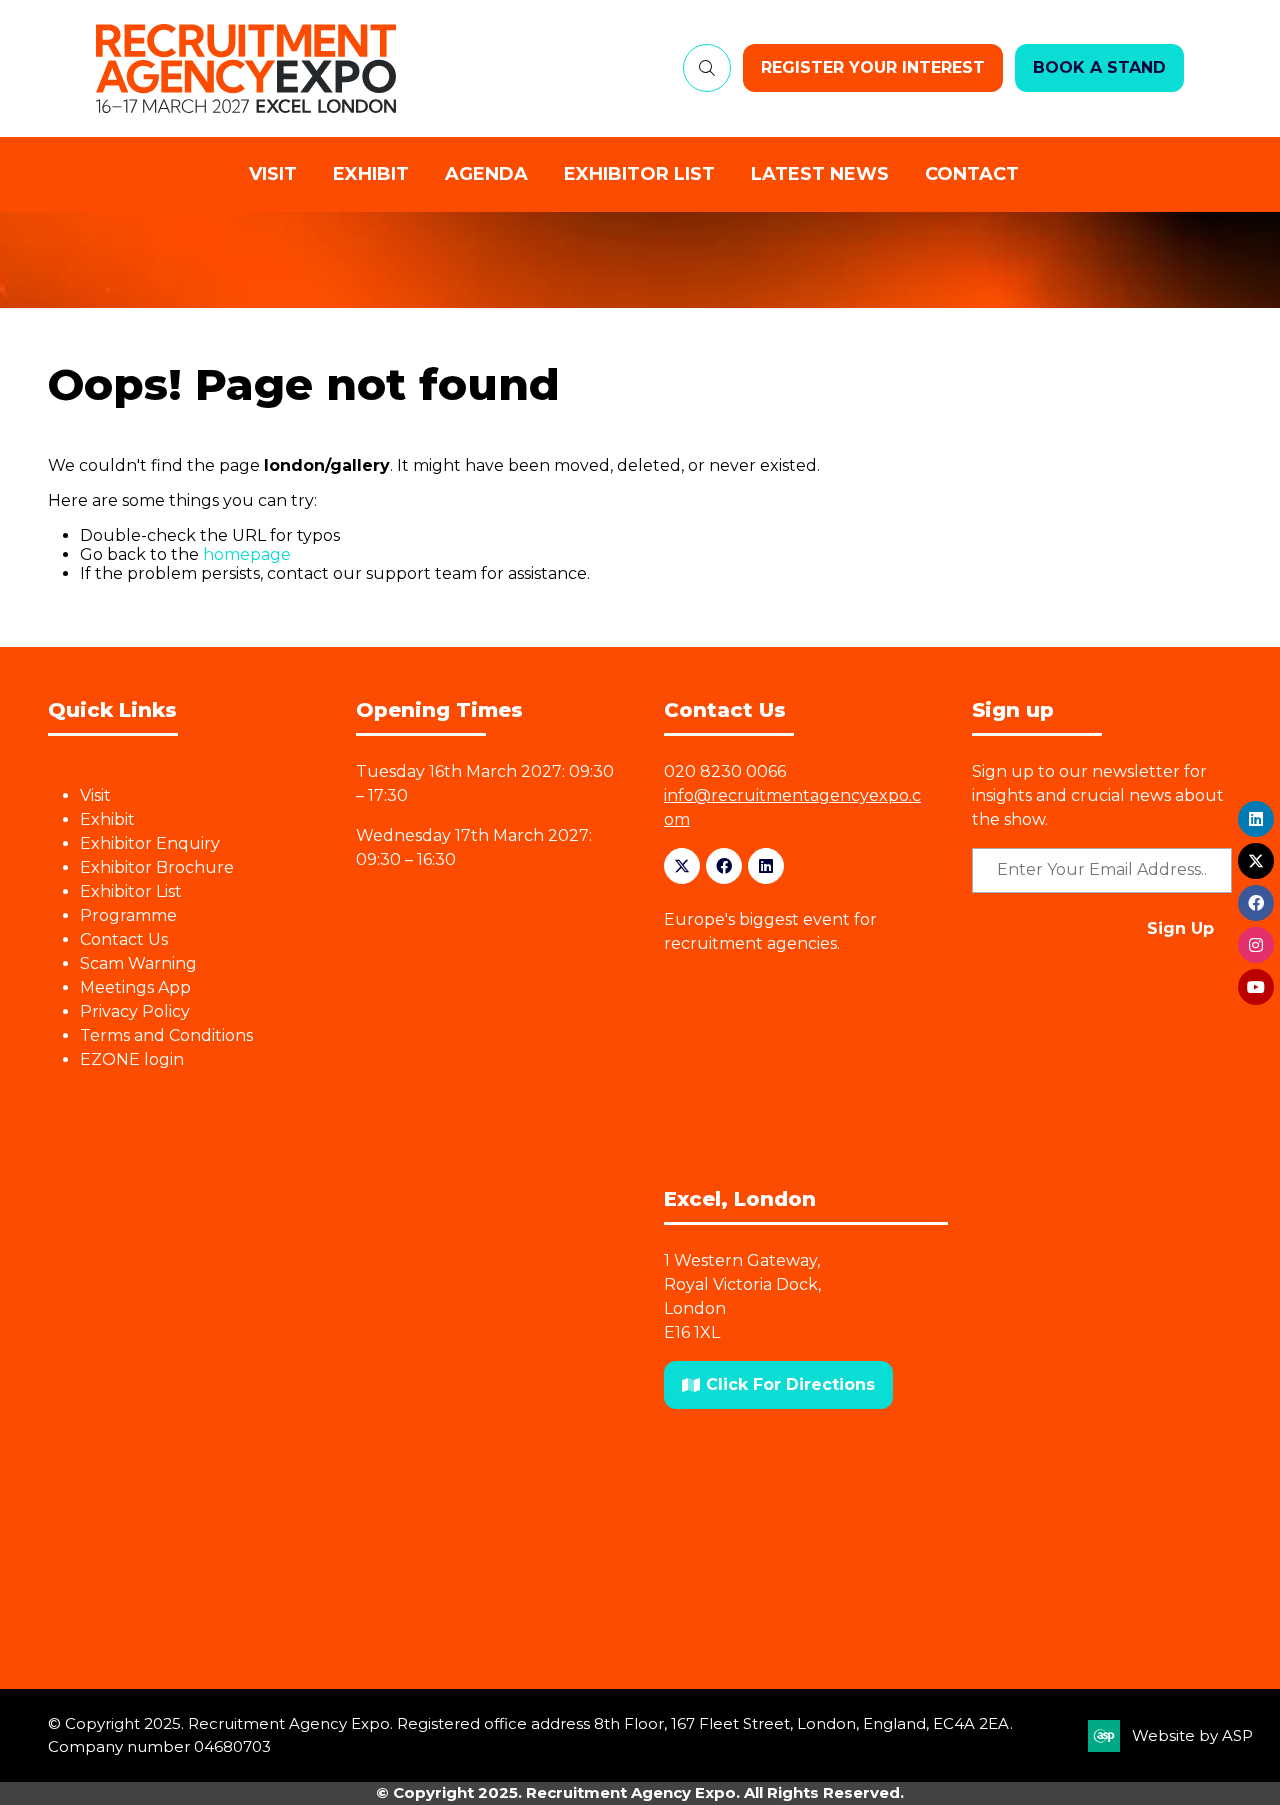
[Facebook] (724, 866)
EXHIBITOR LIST (639, 174)
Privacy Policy (135, 1011)
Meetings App (135, 987)
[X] (682, 866)
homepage (247, 554)
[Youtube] (1256, 987)
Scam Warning (138, 963)
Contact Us (124, 939)
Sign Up (1180, 928)
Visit (95, 795)
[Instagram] (1256, 945)
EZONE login (132, 1059)
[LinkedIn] (766, 866)
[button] (707, 68)
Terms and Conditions (166, 1035)
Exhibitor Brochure (157, 867)
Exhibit (107, 819)
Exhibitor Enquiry (150, 843)
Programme (128, 915)
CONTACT (972, 174)
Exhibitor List (131, 891)
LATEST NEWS (820, 174)
